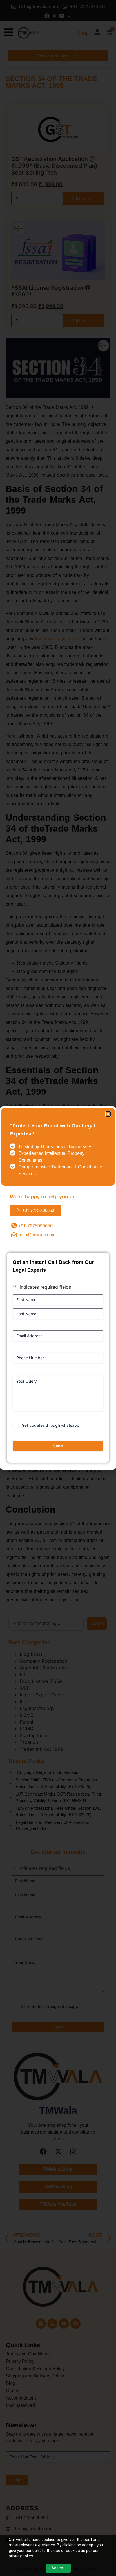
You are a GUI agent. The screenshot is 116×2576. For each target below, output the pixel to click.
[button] (108, 1114)
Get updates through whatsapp (51, 1425)
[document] (58, 1288)
